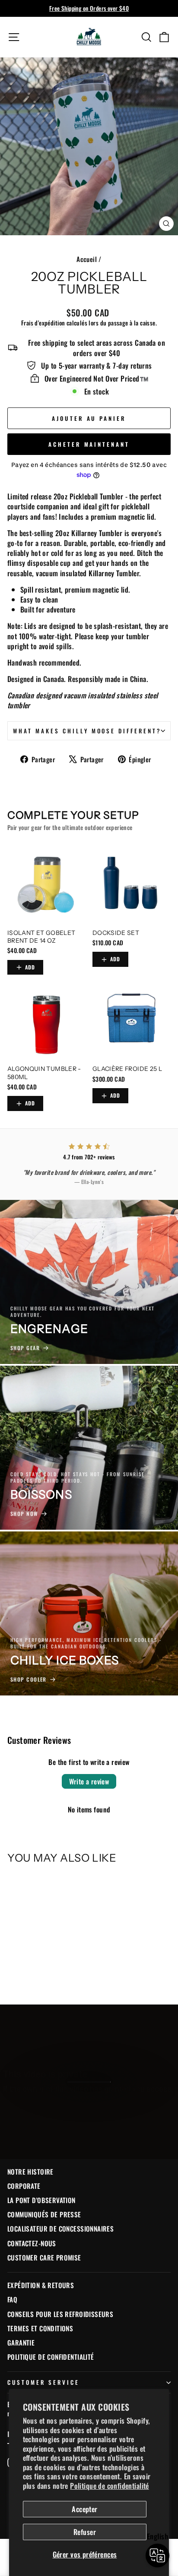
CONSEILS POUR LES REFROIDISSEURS (60, 2314)
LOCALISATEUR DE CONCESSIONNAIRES (60, 2229)
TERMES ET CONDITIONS (40, 2328)
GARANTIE (21, 2342)
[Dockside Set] (132, 885)
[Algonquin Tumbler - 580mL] (46, 1021)
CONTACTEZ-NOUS (32, 2243)
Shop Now (88, 2111)
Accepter (84, 2509)
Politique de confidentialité (110, 2486)
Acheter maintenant (89, 444)
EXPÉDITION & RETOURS (41, 2285)
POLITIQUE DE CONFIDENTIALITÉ (51, 2357)
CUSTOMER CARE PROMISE (44, 2257)
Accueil (87, 259)
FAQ (12, 2299)
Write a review (89, 1781)
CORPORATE (24, 2186)
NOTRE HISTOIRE (30, 2172)
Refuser (85, 2532)
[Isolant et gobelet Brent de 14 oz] (46, 885)
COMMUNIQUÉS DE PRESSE (44, 2214)
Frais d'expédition (43, 323)
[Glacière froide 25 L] (132, 1021)
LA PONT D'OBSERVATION (41, 2200)
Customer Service (43, 2382)
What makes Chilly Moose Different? (87, 731)
